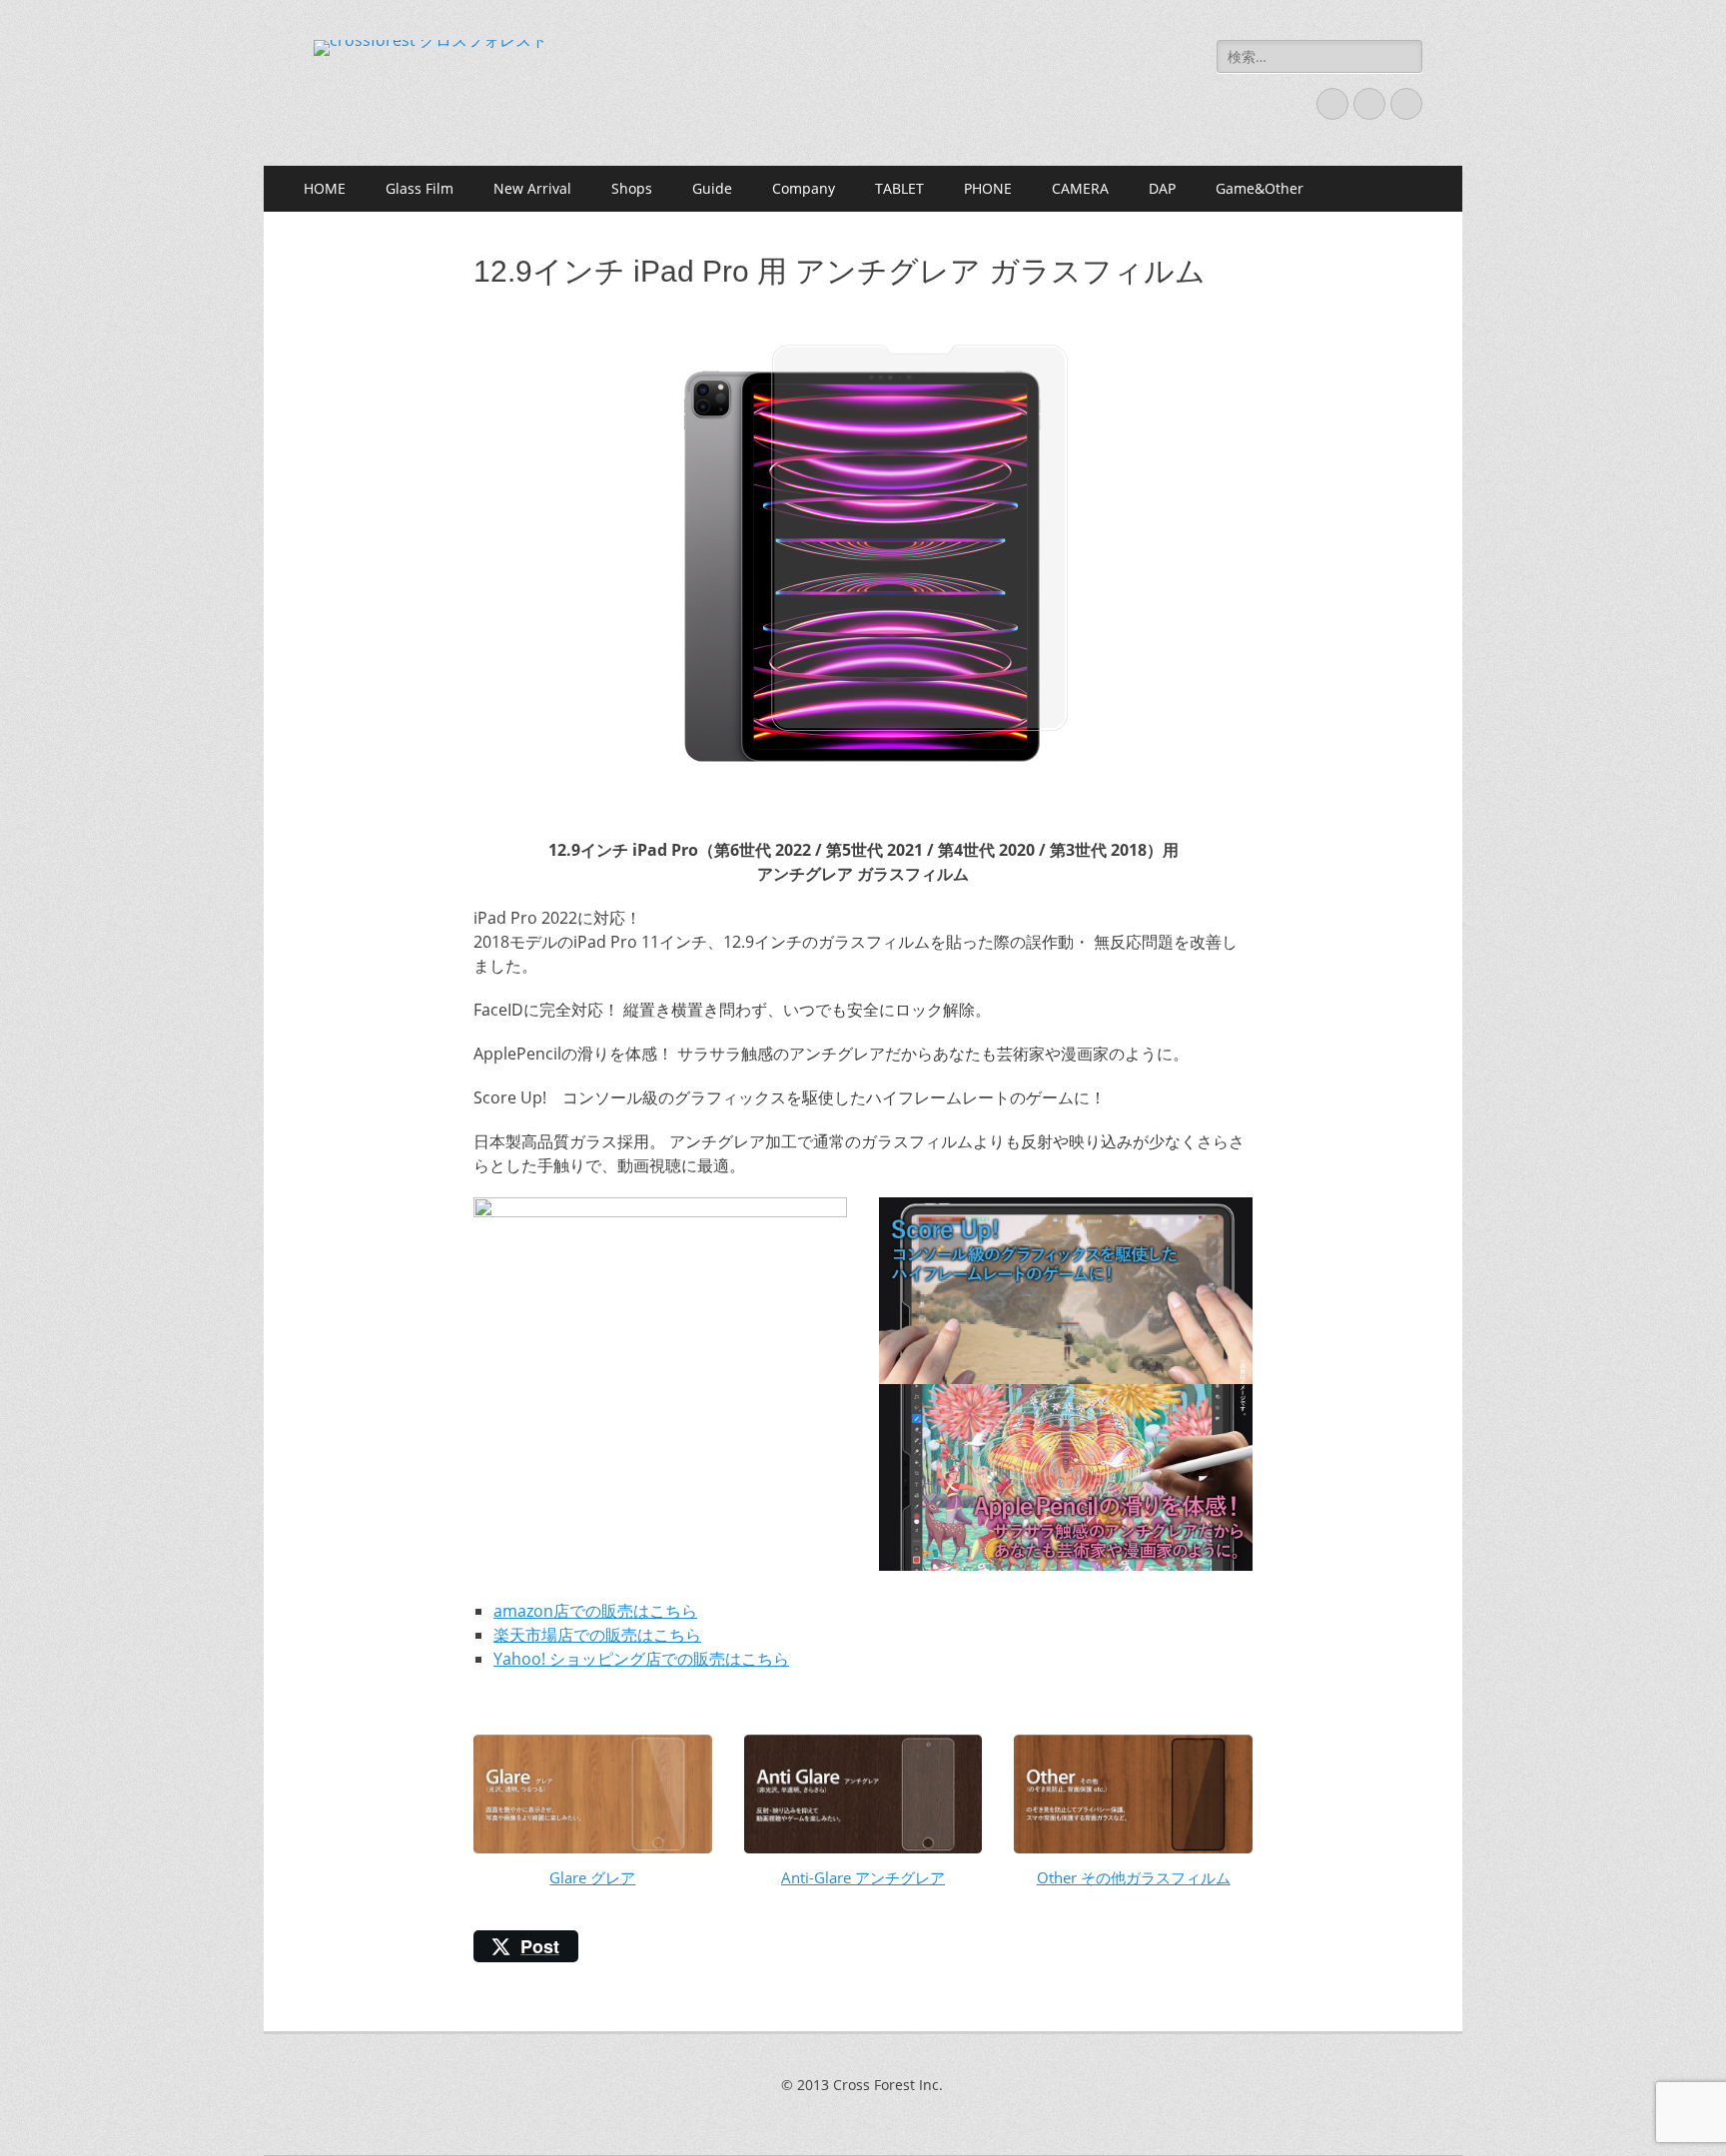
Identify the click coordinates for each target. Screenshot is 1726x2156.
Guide (712, 188)
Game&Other (1260, 188)
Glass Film (420, 188)
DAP (1162, 188)
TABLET (899, 188)
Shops (632, 188)
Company (804, 188)
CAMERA (1080, 188)
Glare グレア (592, 1877)
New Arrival (532, 188)
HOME (325, 188)
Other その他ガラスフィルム (1134, 1877)
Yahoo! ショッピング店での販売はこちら (641, 1659)
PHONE (988, 188)
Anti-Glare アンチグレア (863, 1877)
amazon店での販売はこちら (595, 1611)
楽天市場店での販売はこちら (597, 1635)
